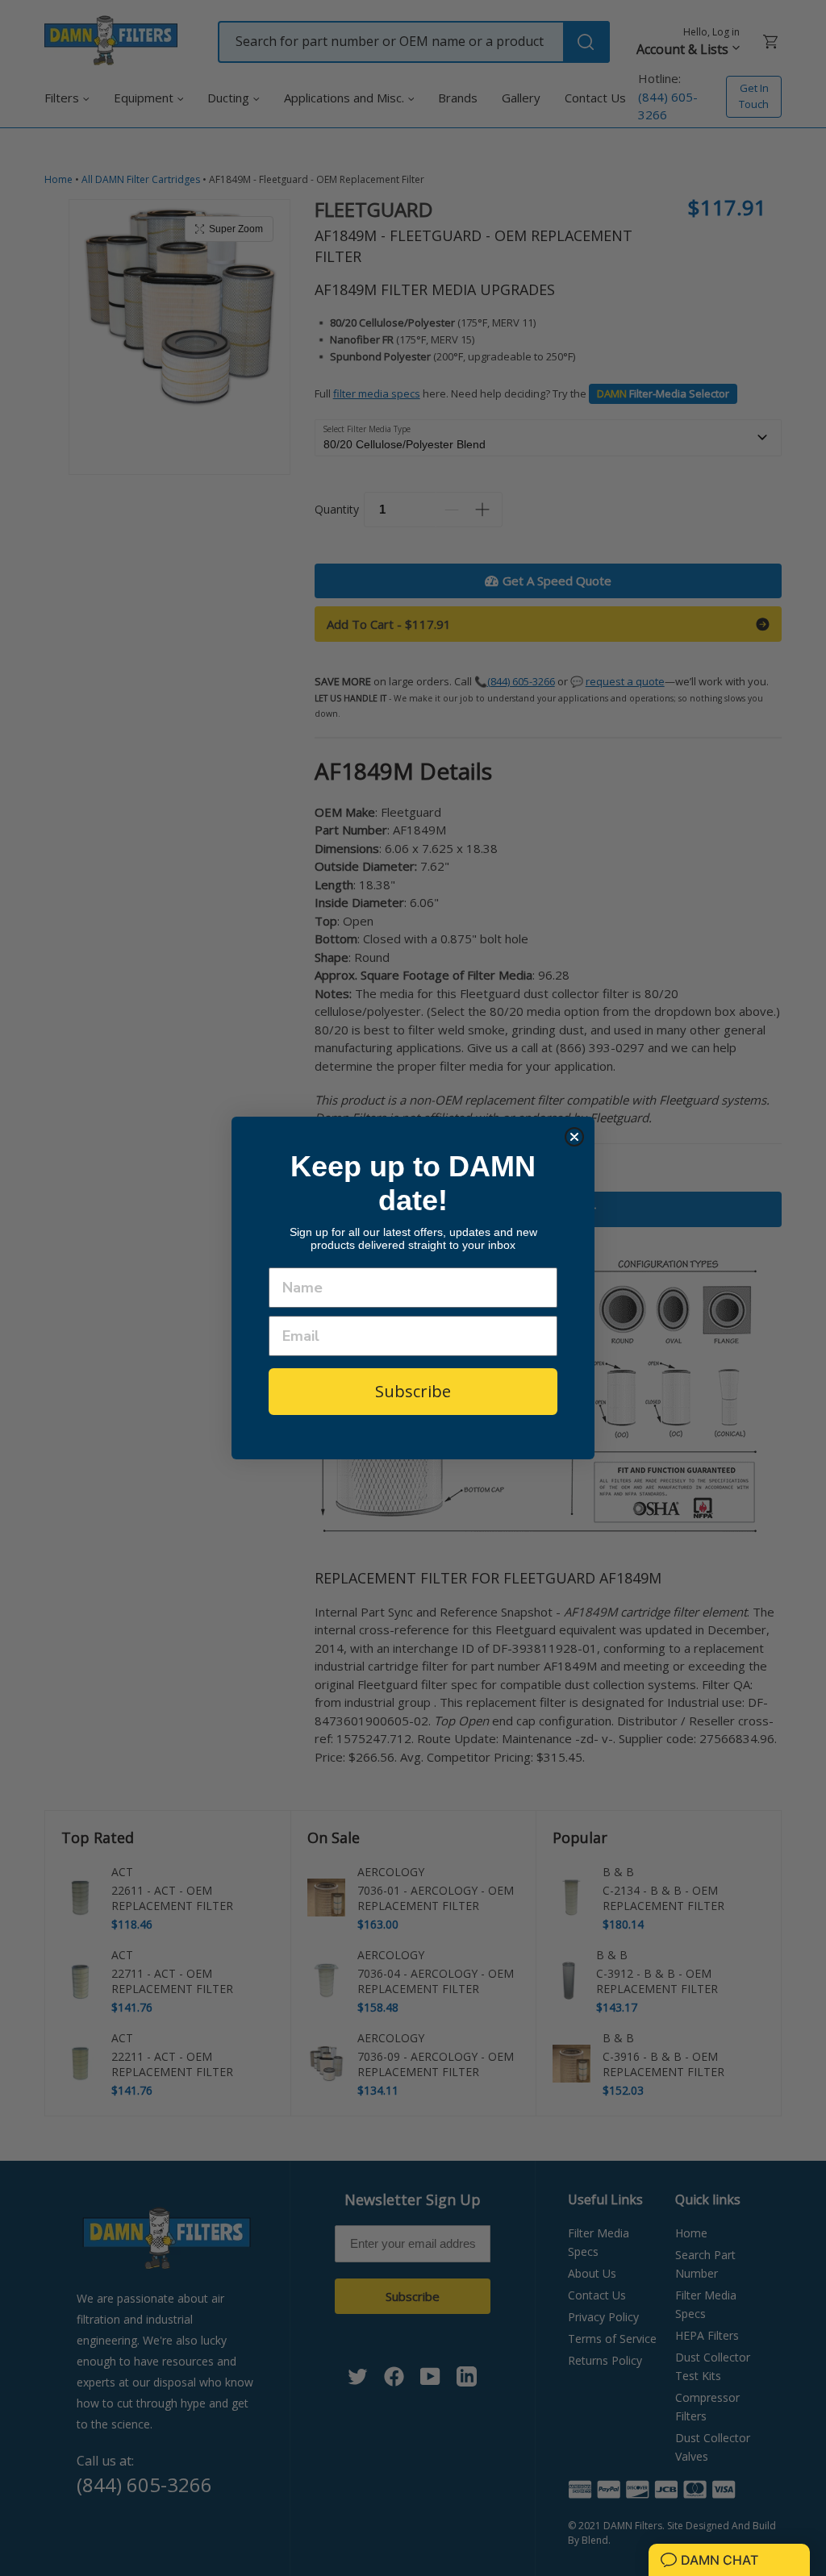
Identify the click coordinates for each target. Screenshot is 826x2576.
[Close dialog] (574, 1137)
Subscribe (413, 1391)
